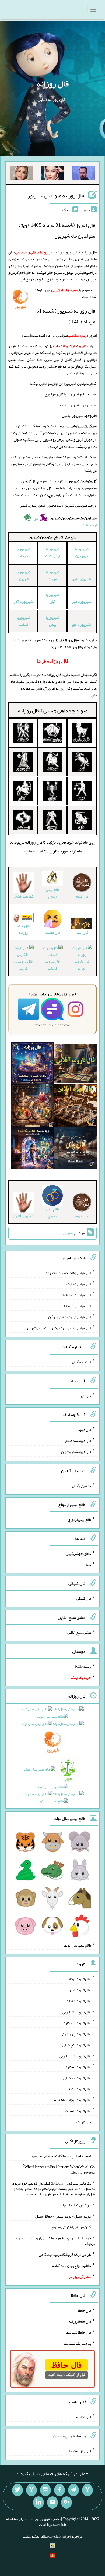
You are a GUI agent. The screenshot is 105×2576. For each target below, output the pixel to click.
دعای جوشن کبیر (79, 1553)
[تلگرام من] (73, 2490)
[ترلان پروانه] (52, 174)
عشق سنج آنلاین (79, 1632)
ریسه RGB (83, 1666)
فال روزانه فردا (80, 2451)
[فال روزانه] (32, 1064)
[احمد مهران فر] (84, 174)
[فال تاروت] (76, 1064)
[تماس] (31, 2490)
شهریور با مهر (82, 601)
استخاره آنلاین (81, 1362)
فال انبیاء (82, 932)
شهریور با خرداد (24, 552)
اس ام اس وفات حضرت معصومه (68, 1273)
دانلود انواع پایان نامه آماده (72, 2265)
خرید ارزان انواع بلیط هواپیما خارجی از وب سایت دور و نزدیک (55, 2241)
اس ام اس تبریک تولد (76, 1295)
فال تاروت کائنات (52, 965)
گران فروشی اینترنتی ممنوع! (71, 2227)
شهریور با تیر (82, 579)
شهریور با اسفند (24, 621)
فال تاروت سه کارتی (76, 2023)
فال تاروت (84, 2122)
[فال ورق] (32, 1149)
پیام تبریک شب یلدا (77, 2343)
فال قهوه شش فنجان (76, 1452)
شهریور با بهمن (53, 621)
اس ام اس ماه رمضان (76, 1306)
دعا (88, 1564)
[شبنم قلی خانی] (21, 174)
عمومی (68, 1233)
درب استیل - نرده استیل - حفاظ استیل (63, 2216)
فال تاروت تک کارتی (77, 2012)
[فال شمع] (32, 1107)
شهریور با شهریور (24, 575)
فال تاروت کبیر (80, 1990)
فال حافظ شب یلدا (78, 2332)
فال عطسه (84, 2417)
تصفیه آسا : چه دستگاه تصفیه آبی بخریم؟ (61, 2156)
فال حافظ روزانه (23, 929)
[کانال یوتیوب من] (52, 2503)
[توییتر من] (17, 2490)
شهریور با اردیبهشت (53, 552)
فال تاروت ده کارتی (77, 2078)
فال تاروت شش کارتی (75, 2056)
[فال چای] (76, 1149)
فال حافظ (85, 2310)
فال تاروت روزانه (82, 965)
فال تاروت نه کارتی (77, 2067)
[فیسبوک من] (59, 2490)
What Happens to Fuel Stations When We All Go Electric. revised (60, 2169)
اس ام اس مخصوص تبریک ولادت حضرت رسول (57, 1328)
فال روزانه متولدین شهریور (56, 195)
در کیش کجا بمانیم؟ (77, 2205)
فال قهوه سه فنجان (77, 1441)
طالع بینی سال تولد (78, 1945)
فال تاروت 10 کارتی (23, 965)
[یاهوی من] (87, 2490)
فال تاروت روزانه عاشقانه (73, 2100)
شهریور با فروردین (82, 552)
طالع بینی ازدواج (52, 893)
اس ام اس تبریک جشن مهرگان (70, 1317)
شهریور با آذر (23, 601)
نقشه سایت (31, 2536)
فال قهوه (85, 1430)
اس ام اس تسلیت (79, 1284)
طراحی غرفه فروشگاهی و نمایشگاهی (65, 2255)
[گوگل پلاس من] (66, 2503)
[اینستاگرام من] (45, 2490)
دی (36, 518)
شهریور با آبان (53, 598)
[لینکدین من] (38, 2503)
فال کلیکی (84, 1598)
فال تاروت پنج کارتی (77, 2045)
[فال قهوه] (76, 1107)
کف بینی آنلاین (81, 1485)
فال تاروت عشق (79, 2089)
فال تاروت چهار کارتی (76, 2034)
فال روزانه (53, 84)
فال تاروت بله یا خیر (77, 2111)
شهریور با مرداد (53, 575)
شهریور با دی (82, 624)
